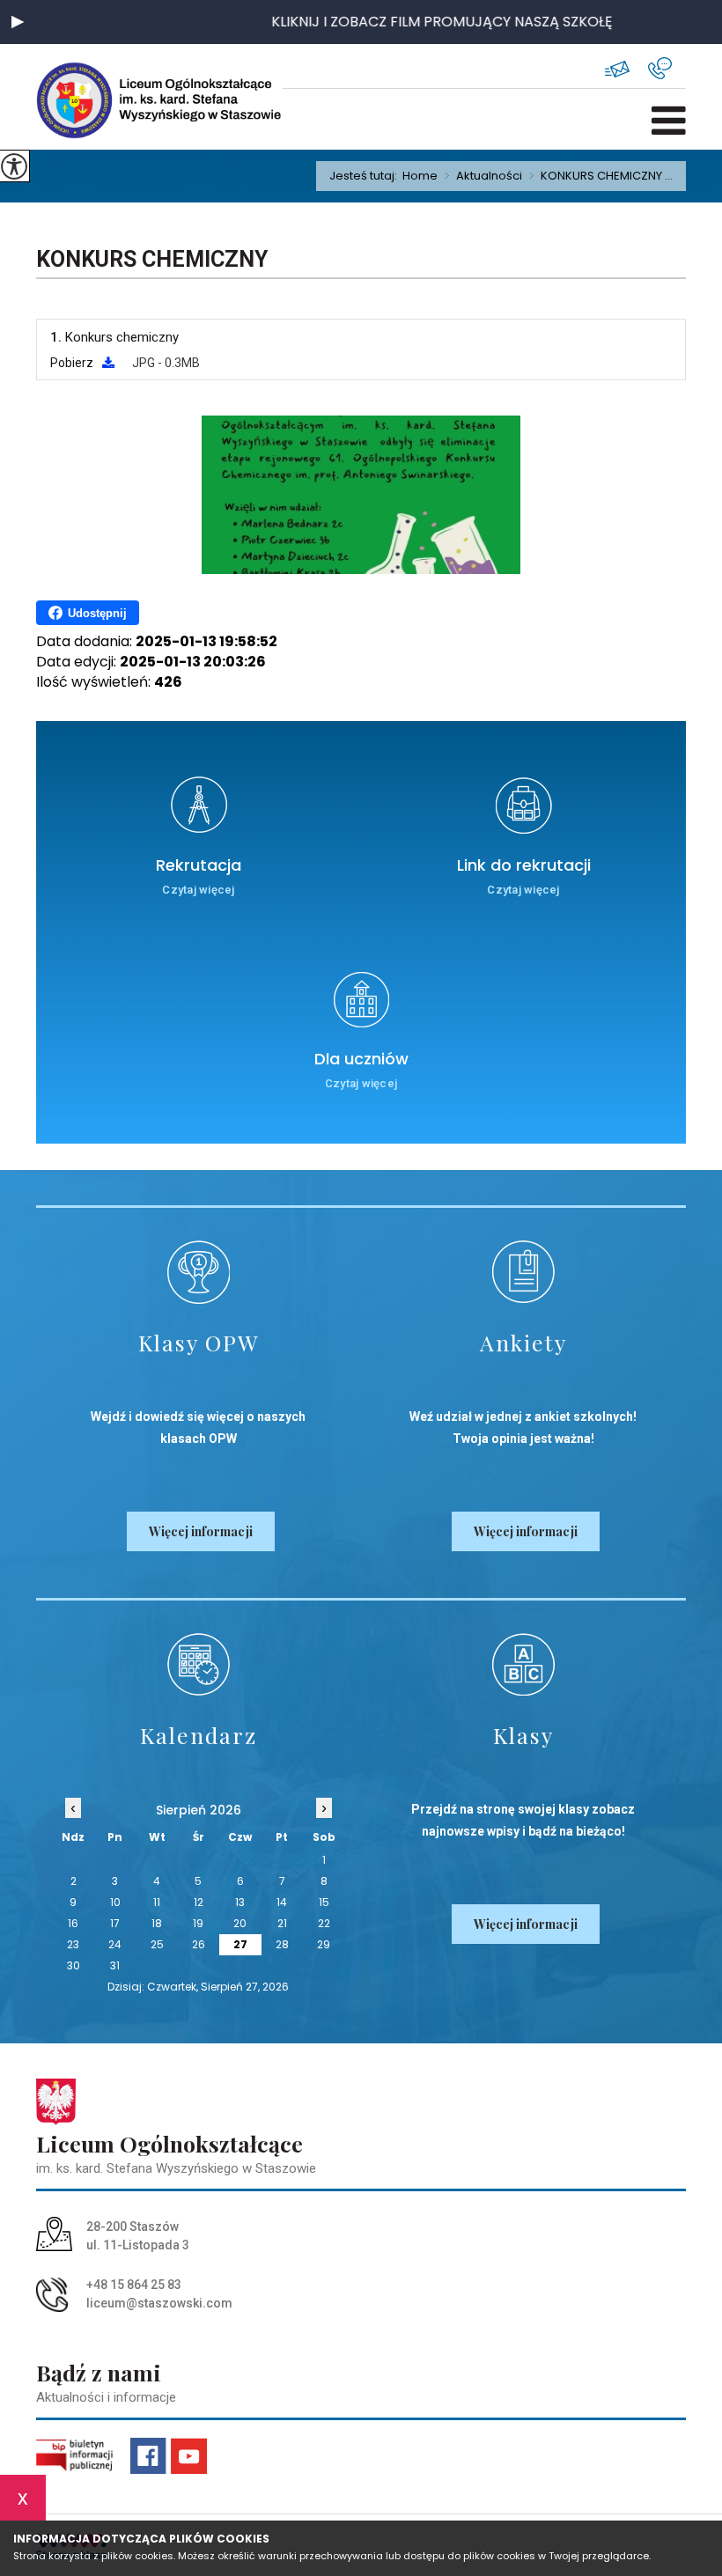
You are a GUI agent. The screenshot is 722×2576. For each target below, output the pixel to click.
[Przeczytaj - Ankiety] (523, 1272)
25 (157, 1944)
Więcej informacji (201, 1531)
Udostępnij (97, 613)
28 (282, 1944)
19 (198, 1923)
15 (324, 1902)
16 (73, 1923)
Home (420, 176)
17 (115, 1923)
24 (115, 1944)
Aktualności (483, 176)
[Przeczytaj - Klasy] (523, 1664)
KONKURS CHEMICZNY (152, 259)
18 (157, 1923)
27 (240, 1944)
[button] (18, 22)
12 (199, 1902)
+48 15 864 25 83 (667, 68)
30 (74, 1965)
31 (115, 1965)
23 (73, 1944)
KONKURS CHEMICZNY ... (601, 176)
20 (240, 1923)
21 (282, 1923)
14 (282, 1902)
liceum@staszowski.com (626, 68)
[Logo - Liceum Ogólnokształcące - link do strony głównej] (93, 100)
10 (115, 1902)
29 (324, 1944)
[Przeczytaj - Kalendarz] (199, 1664)
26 (199, 1944)
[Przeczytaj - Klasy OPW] (199, 1272)
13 (240, 1902)
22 (324, 1923)
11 (157, 1902)
